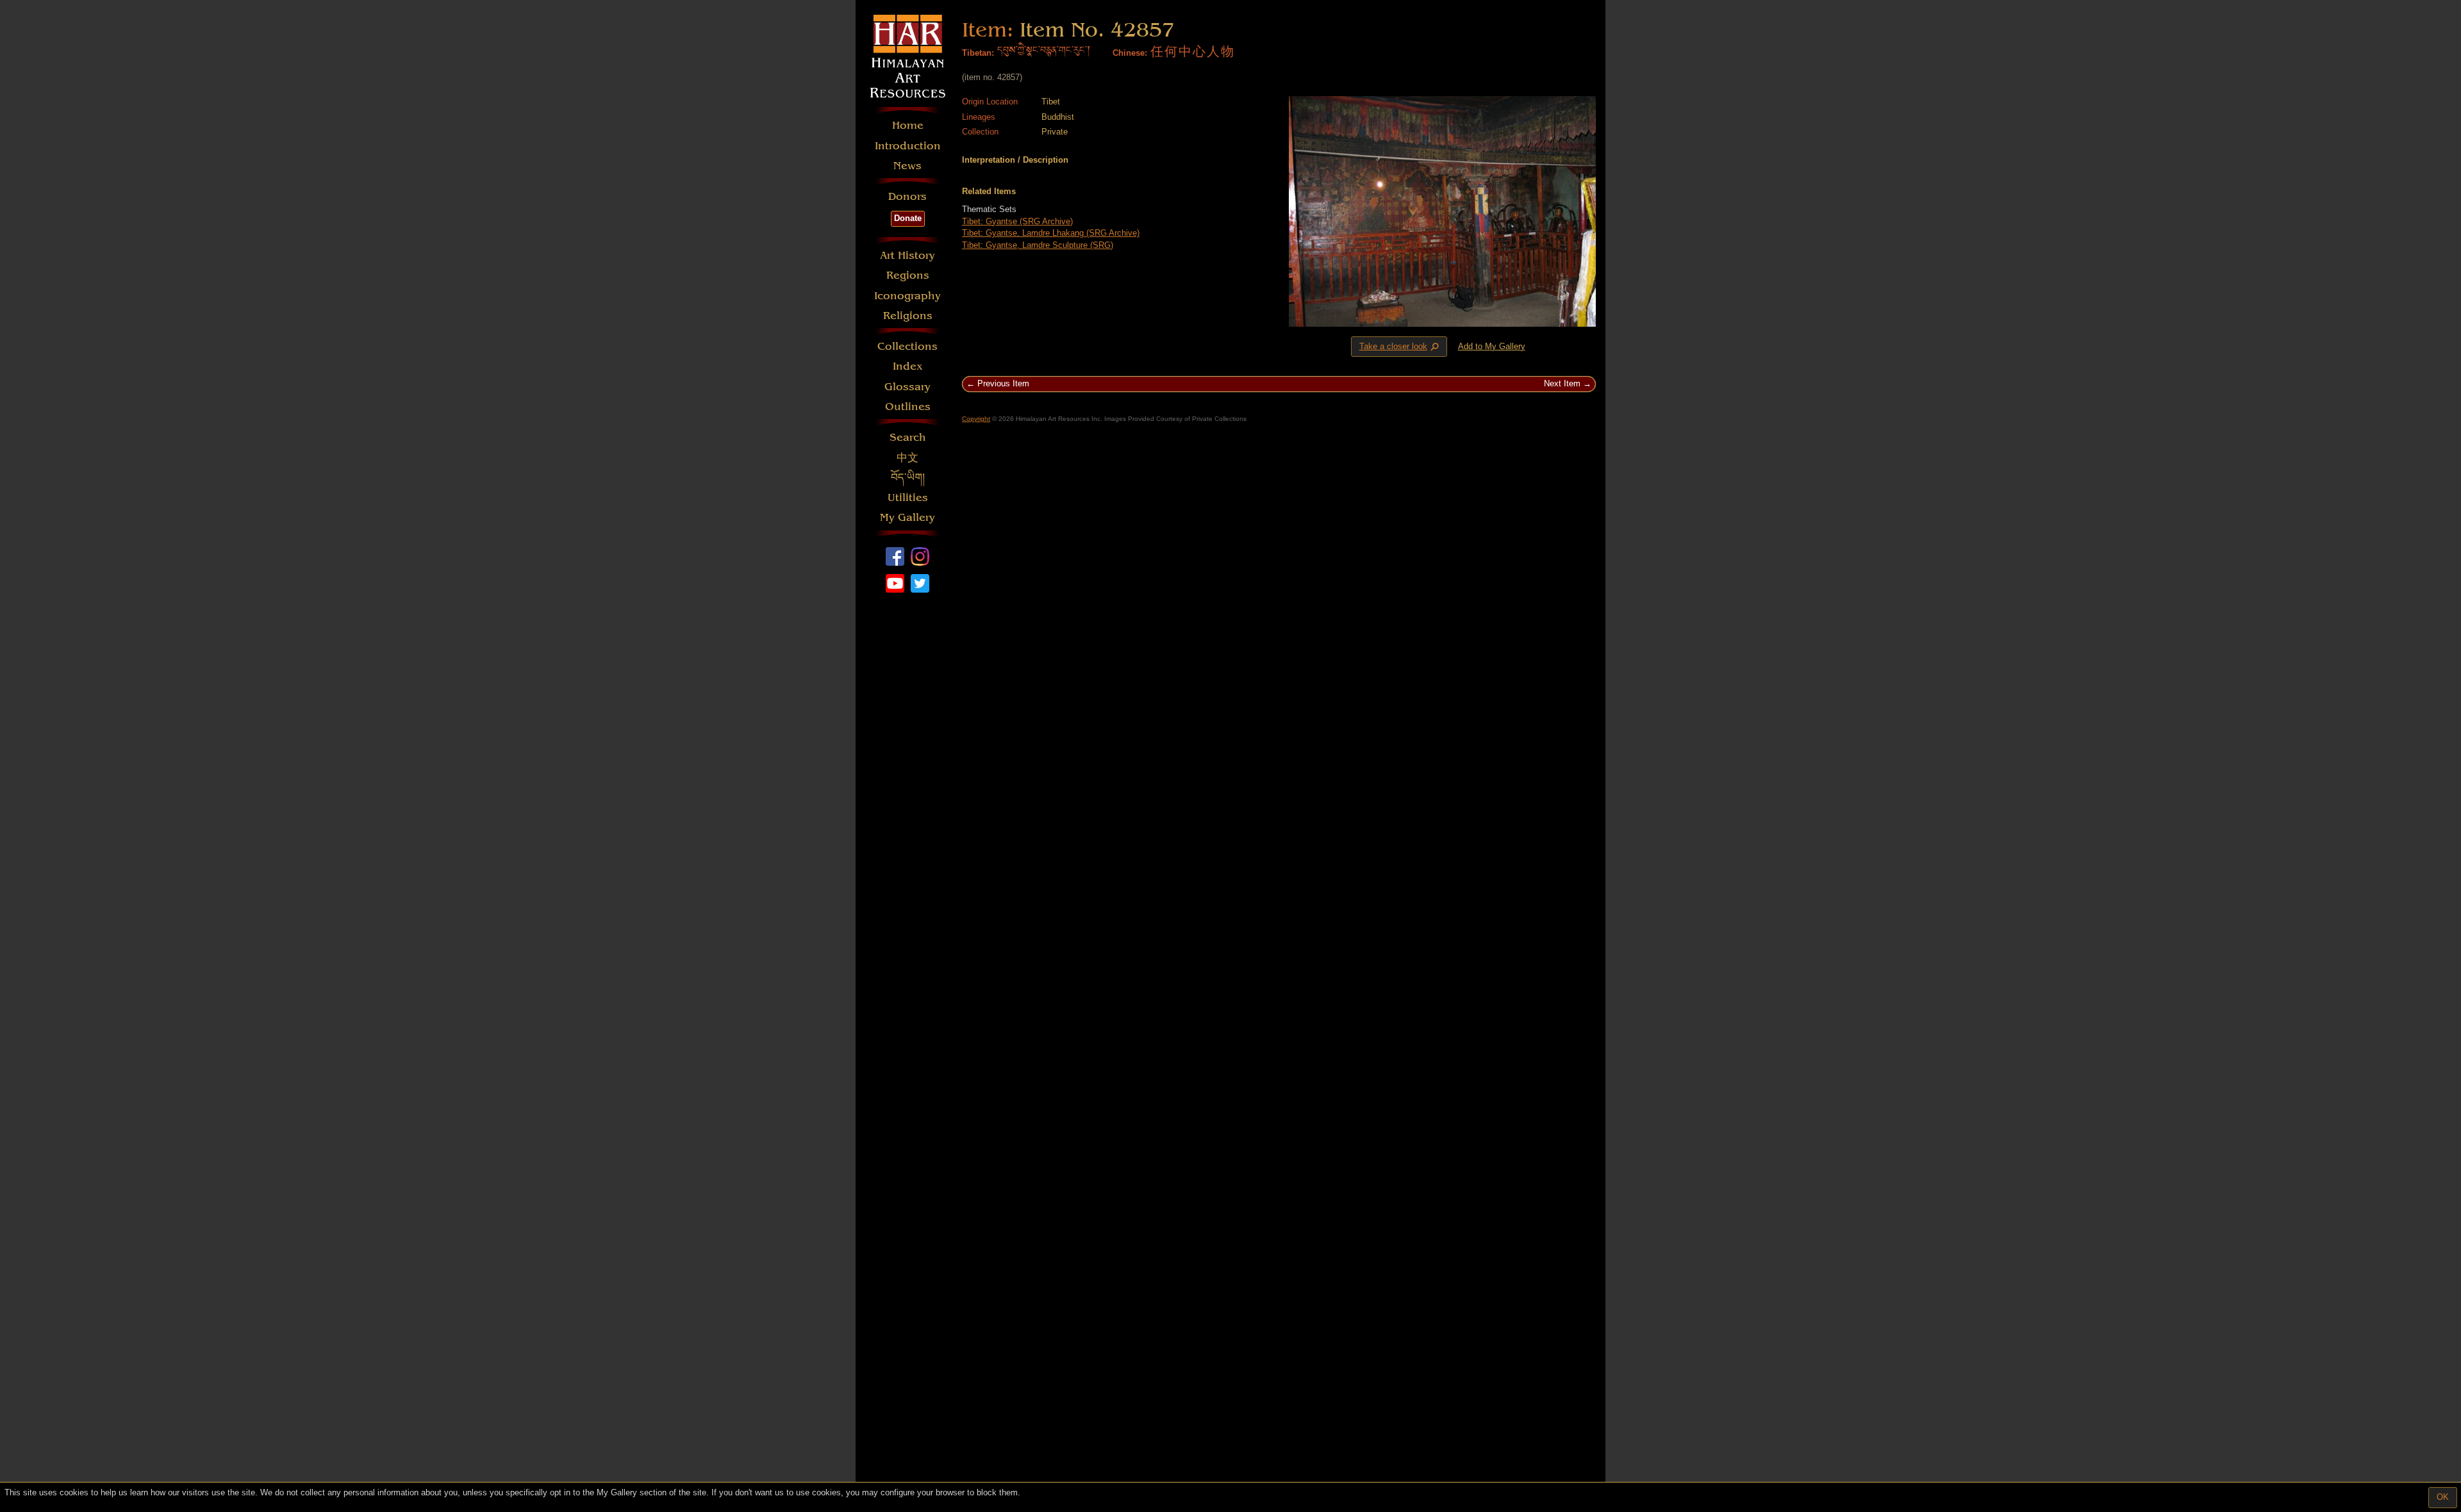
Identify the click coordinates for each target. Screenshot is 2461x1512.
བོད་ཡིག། (908, 478)
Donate (908, 218)
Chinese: (1130, 53)
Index (908, 366)
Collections (907, 346)
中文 (907, 458)
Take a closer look (1400, 347)
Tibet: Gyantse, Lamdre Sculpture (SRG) (1038, 245)
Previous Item (1003, 383)
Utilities (908, 497)
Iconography (907, 296)
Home (908, 125)
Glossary (907, 387)
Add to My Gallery (1492, 346)
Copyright (976, 419)
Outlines (908, 407)
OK (2443, 1497)
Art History (907, 255)
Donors (907, 196)
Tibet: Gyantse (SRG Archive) (1017, 221)
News (907, 166)
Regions (908, 275)
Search (908, 437)
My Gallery (907, 517)
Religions (908, 316)
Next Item (1562, 383)
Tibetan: (978, 53)
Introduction (908, 146)
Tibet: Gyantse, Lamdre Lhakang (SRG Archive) (1051, 233)
